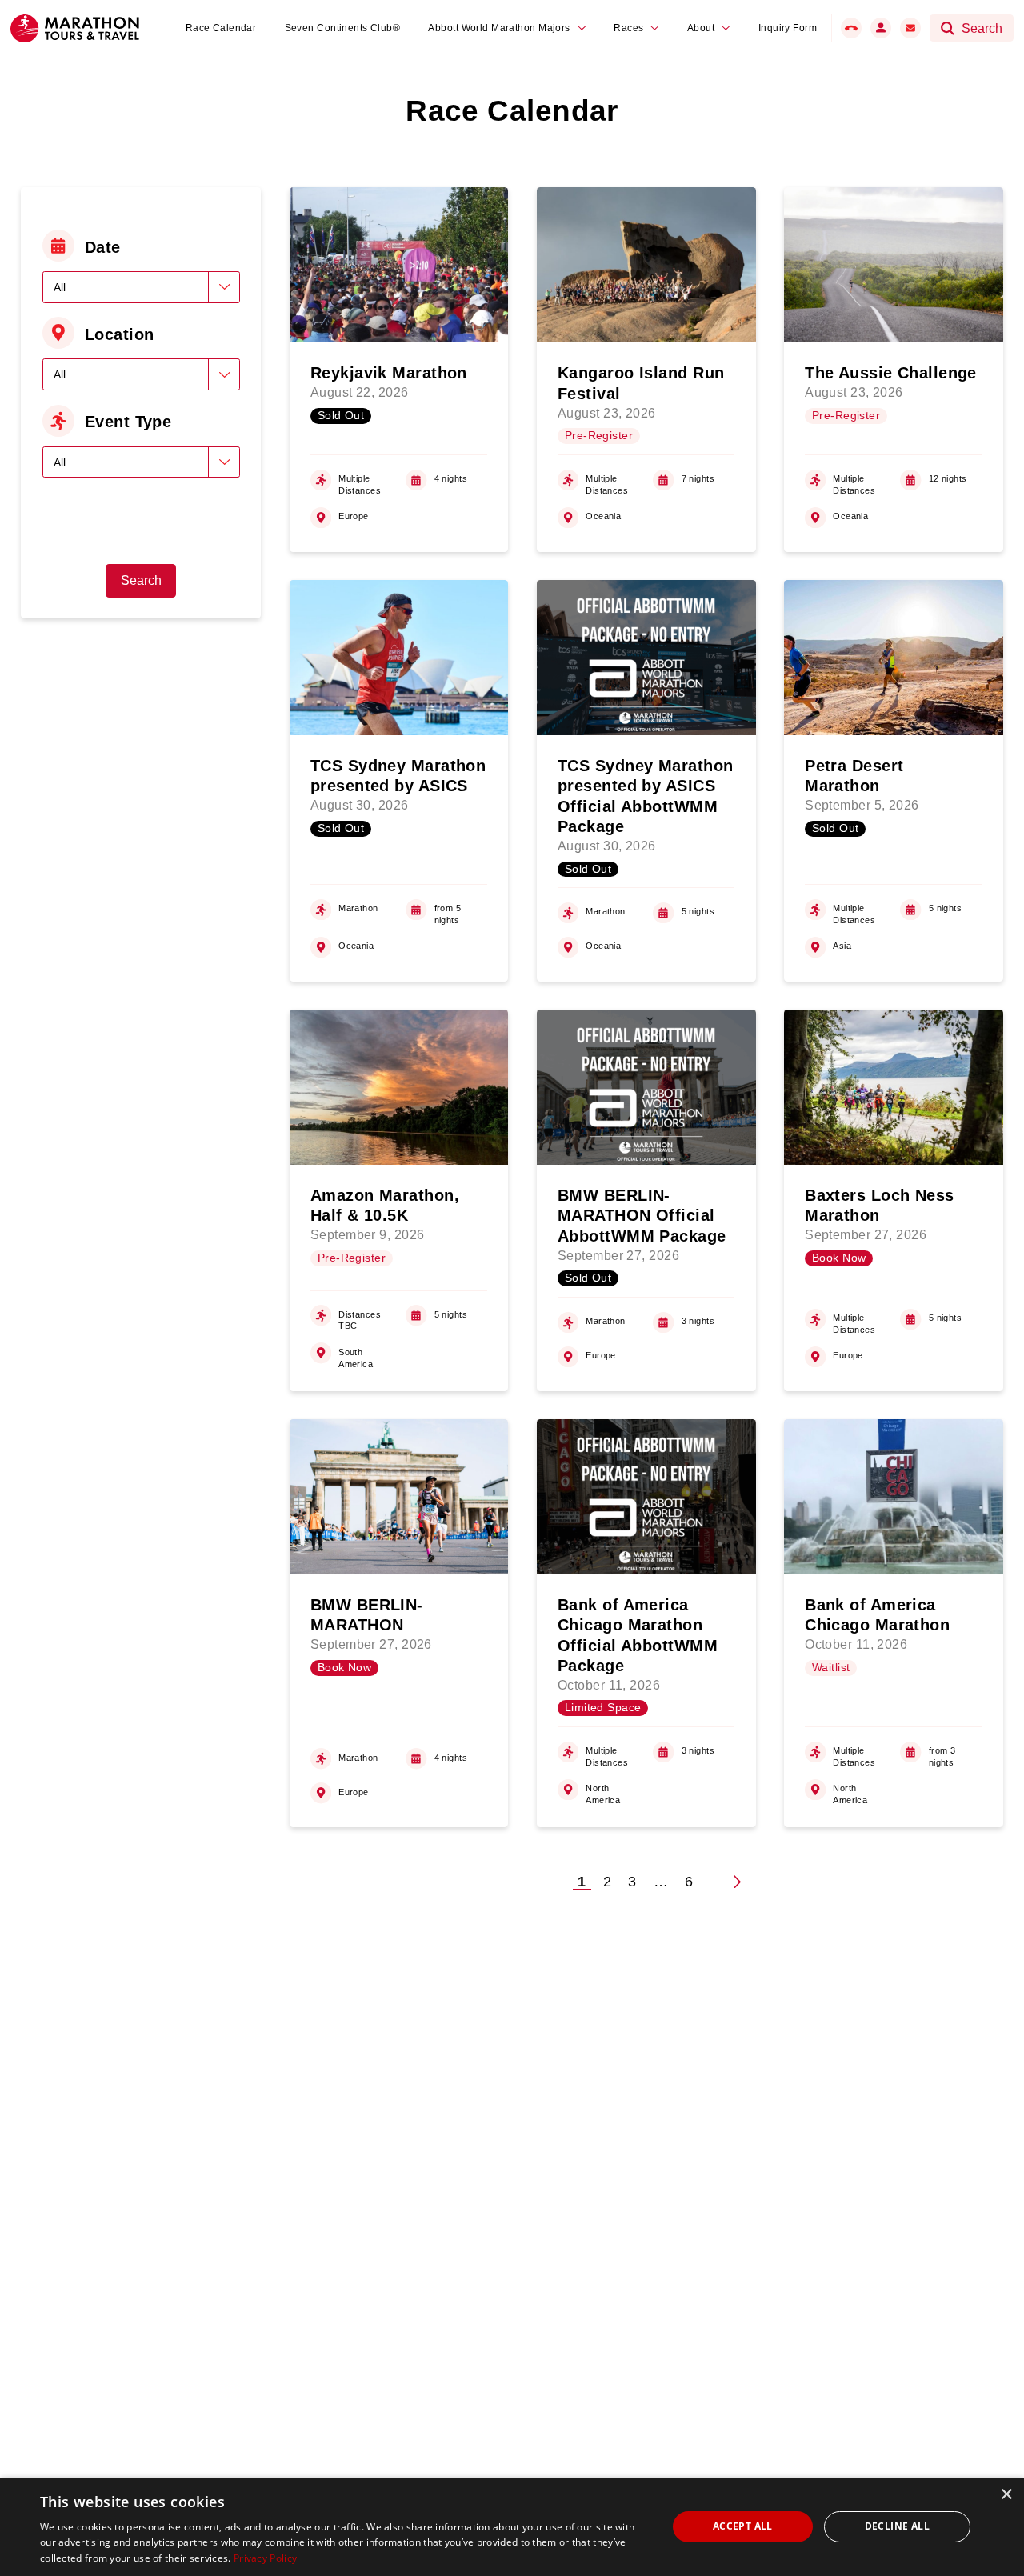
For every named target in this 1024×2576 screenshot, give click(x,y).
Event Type (128, 422)
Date (103, 247)
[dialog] (512, 2527)
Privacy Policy (265, 2558)
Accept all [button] (743, 2526)
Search (141, 580)
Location (120, 334)
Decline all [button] (897, 2526)
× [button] (1006, 2495)
